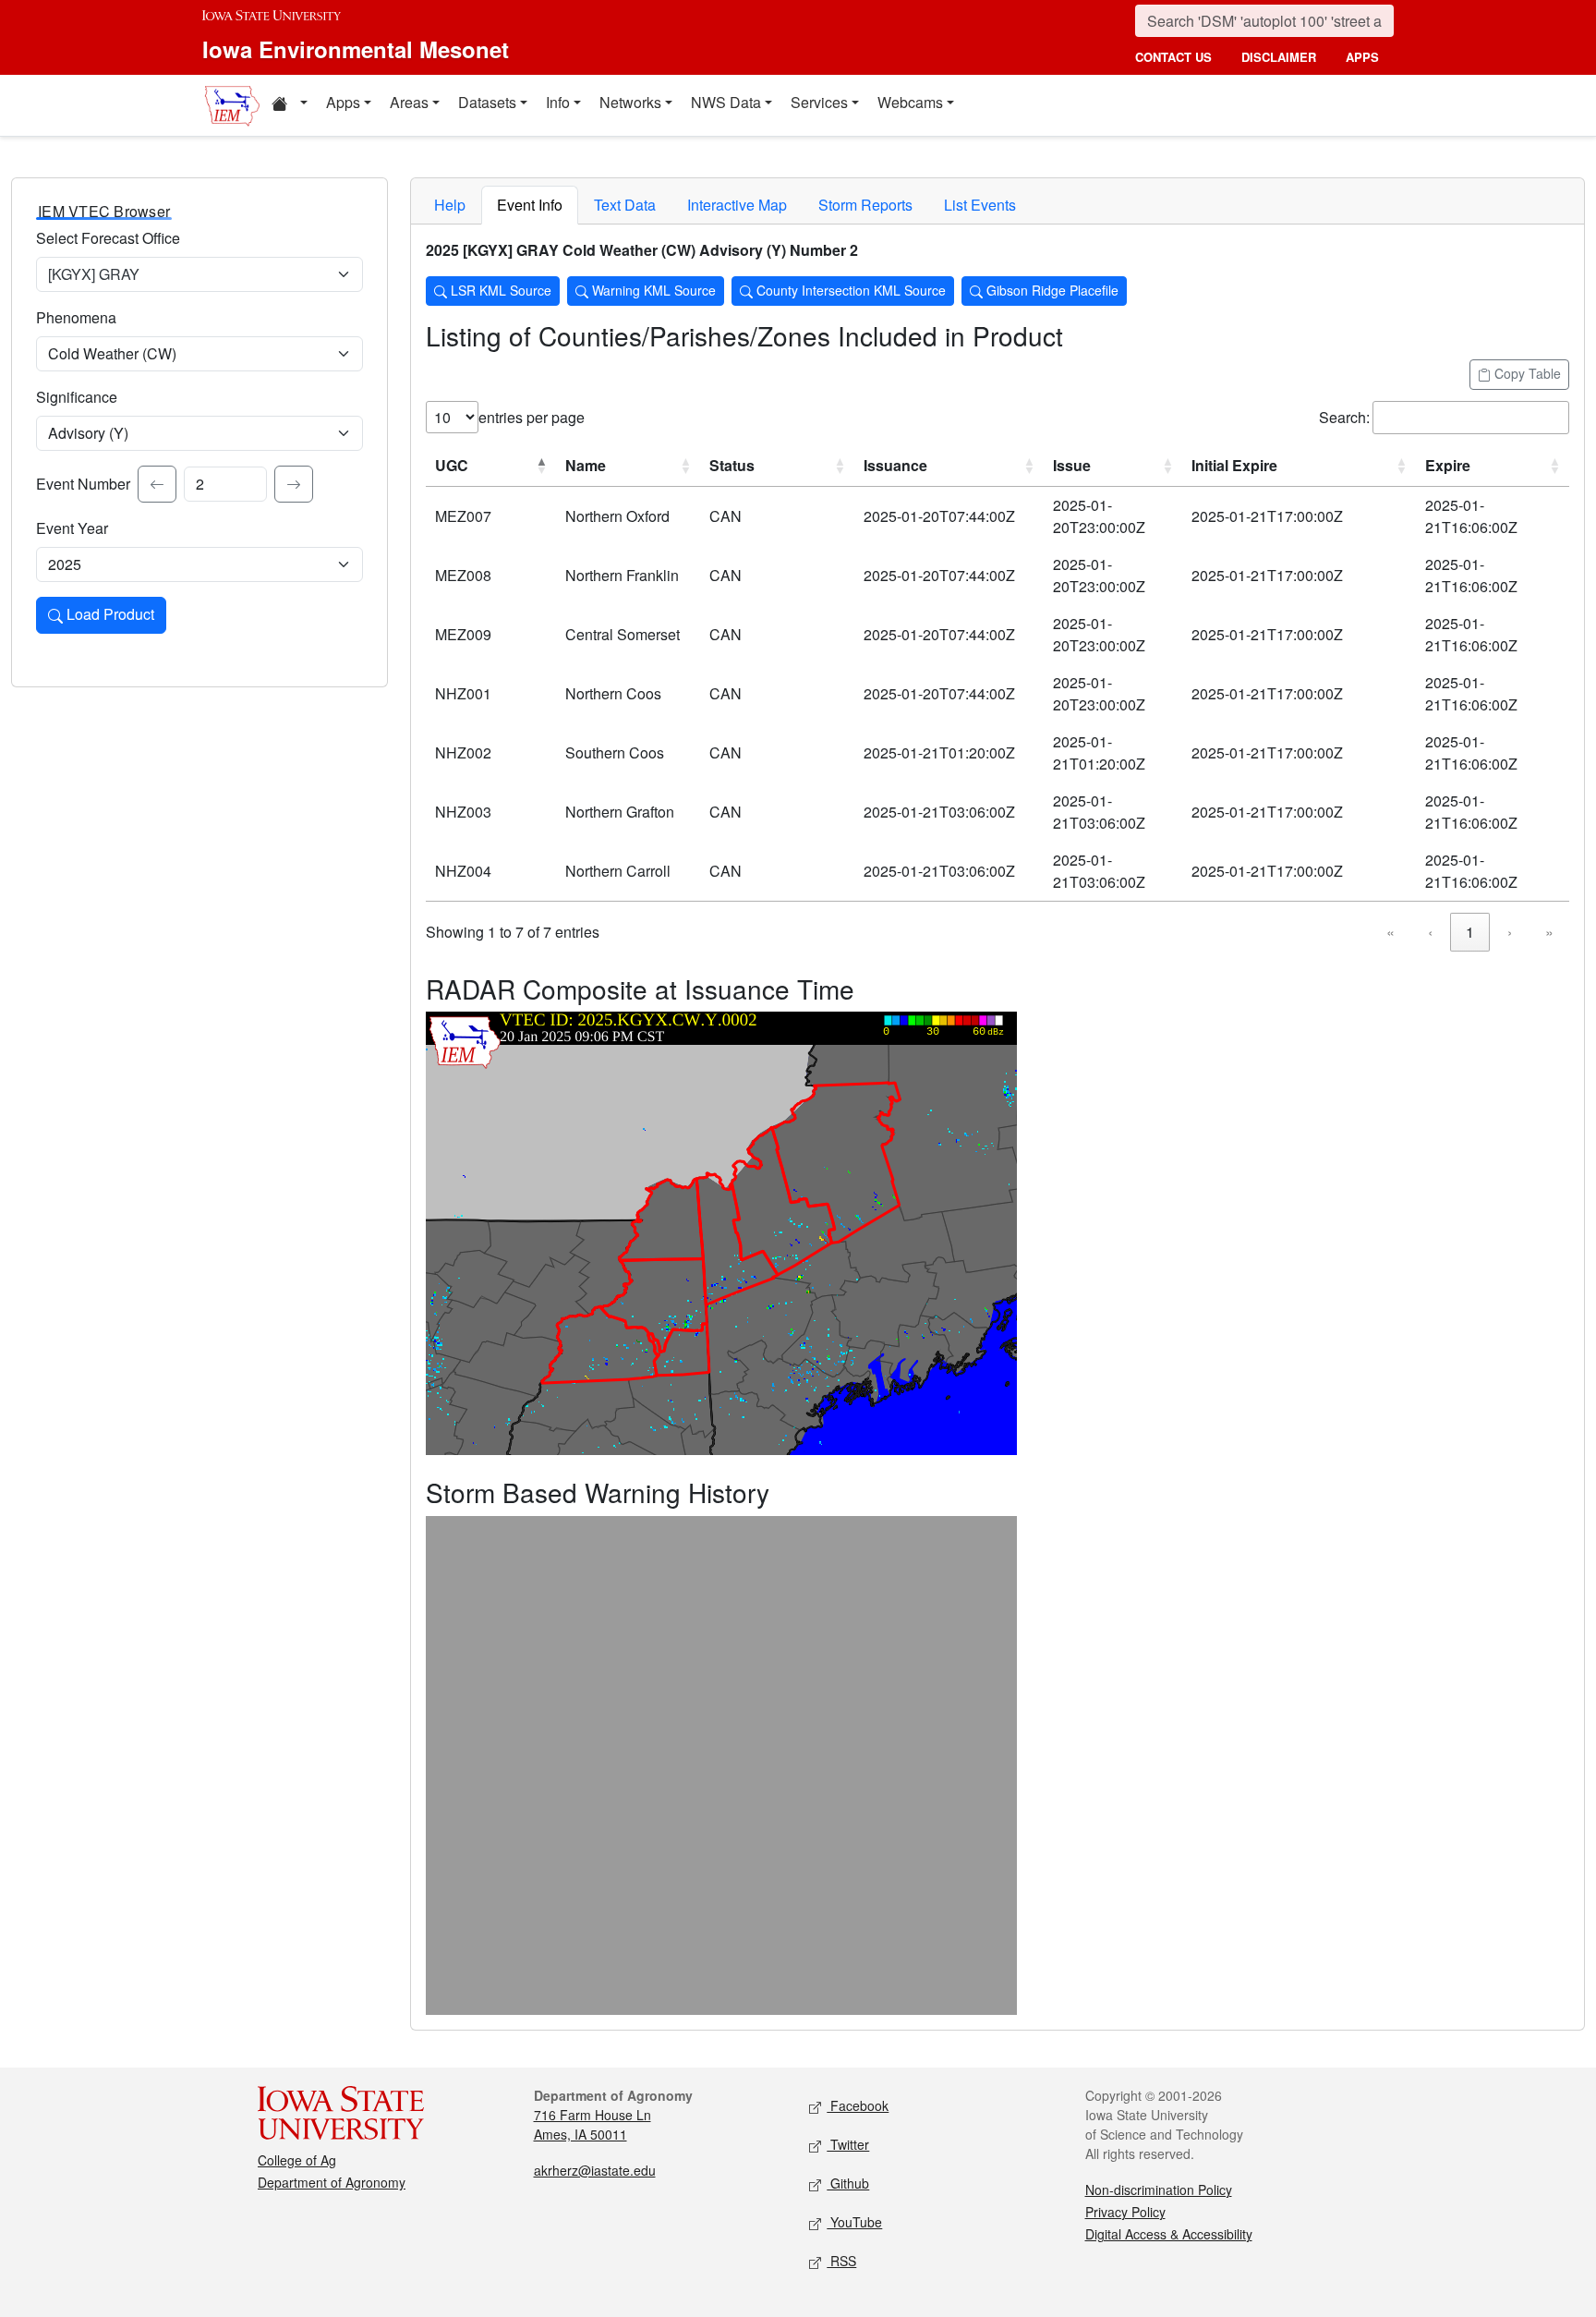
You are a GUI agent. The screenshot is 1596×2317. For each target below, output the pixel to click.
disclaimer (1279, 57)
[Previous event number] (157, 484)
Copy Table (1526, 373)
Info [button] (558, 102)
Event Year (72, 528)
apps (1362, 57)
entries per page (532, 417)
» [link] (1549, 932)
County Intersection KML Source (849, 290)
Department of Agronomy (332, 2182)
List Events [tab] (980, 205)
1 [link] (1470, 932)
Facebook (858, 2105)
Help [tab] (450, 205)
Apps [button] (343, 102)
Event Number (83, 484)
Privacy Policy (1125, 2212)
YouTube (854, 2222)
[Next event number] (294, 484)
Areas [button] (409, 102)
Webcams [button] (910, 102)
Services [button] (819, 102)
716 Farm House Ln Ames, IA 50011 (592, 2124)
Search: (1344, 417)
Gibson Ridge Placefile (1051, 290)
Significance (77, 397)
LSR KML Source (499, 290)
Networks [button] (630, 102)
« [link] (1390, 932)
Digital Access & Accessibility (1169, 2234)
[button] (289, 105)
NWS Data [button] (726, 102)
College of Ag (297, 2160)
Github (848, 2183)
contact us (1173, 57)
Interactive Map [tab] (737, 205)
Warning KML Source (652, 290)
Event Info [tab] (530, 205)
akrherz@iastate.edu (595, 2170)
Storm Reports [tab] (865, 205)
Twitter (848, 2144)
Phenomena (76, 317)
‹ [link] (1430, 932)
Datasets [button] (487, 102)
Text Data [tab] (625, 205)
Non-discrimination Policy (1159, 2190)
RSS (841, 2261)
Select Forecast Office (108, 238)
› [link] (1510, 932)
